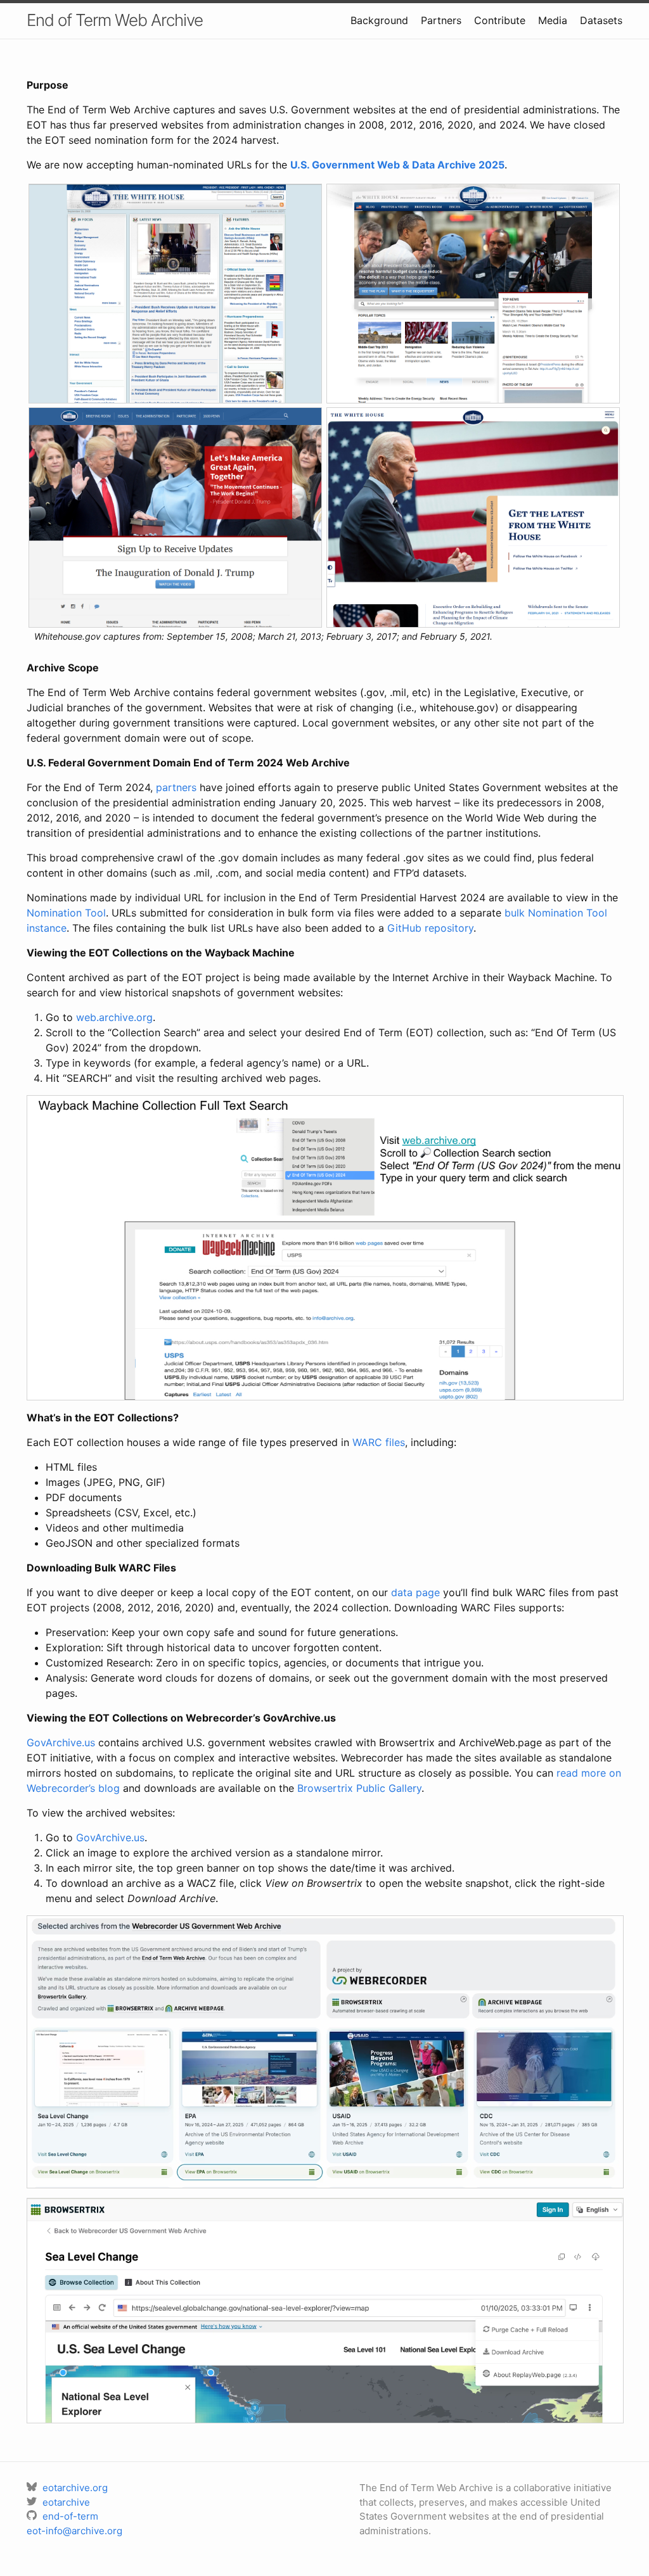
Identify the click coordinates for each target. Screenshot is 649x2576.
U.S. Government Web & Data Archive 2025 (397, 165)
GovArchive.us (61, 1742)
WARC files (379, 1442)
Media (553, 20)
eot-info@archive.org (74, 2531)
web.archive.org (114, 1017)
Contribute (500, 20)
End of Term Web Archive (115, 20)
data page (415, 1592)
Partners (441, 20)
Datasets (601, 20)
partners (176, 787)
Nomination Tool (66, 913)
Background (379, 20)
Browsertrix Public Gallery (359, 1788)
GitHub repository (430, 928)
